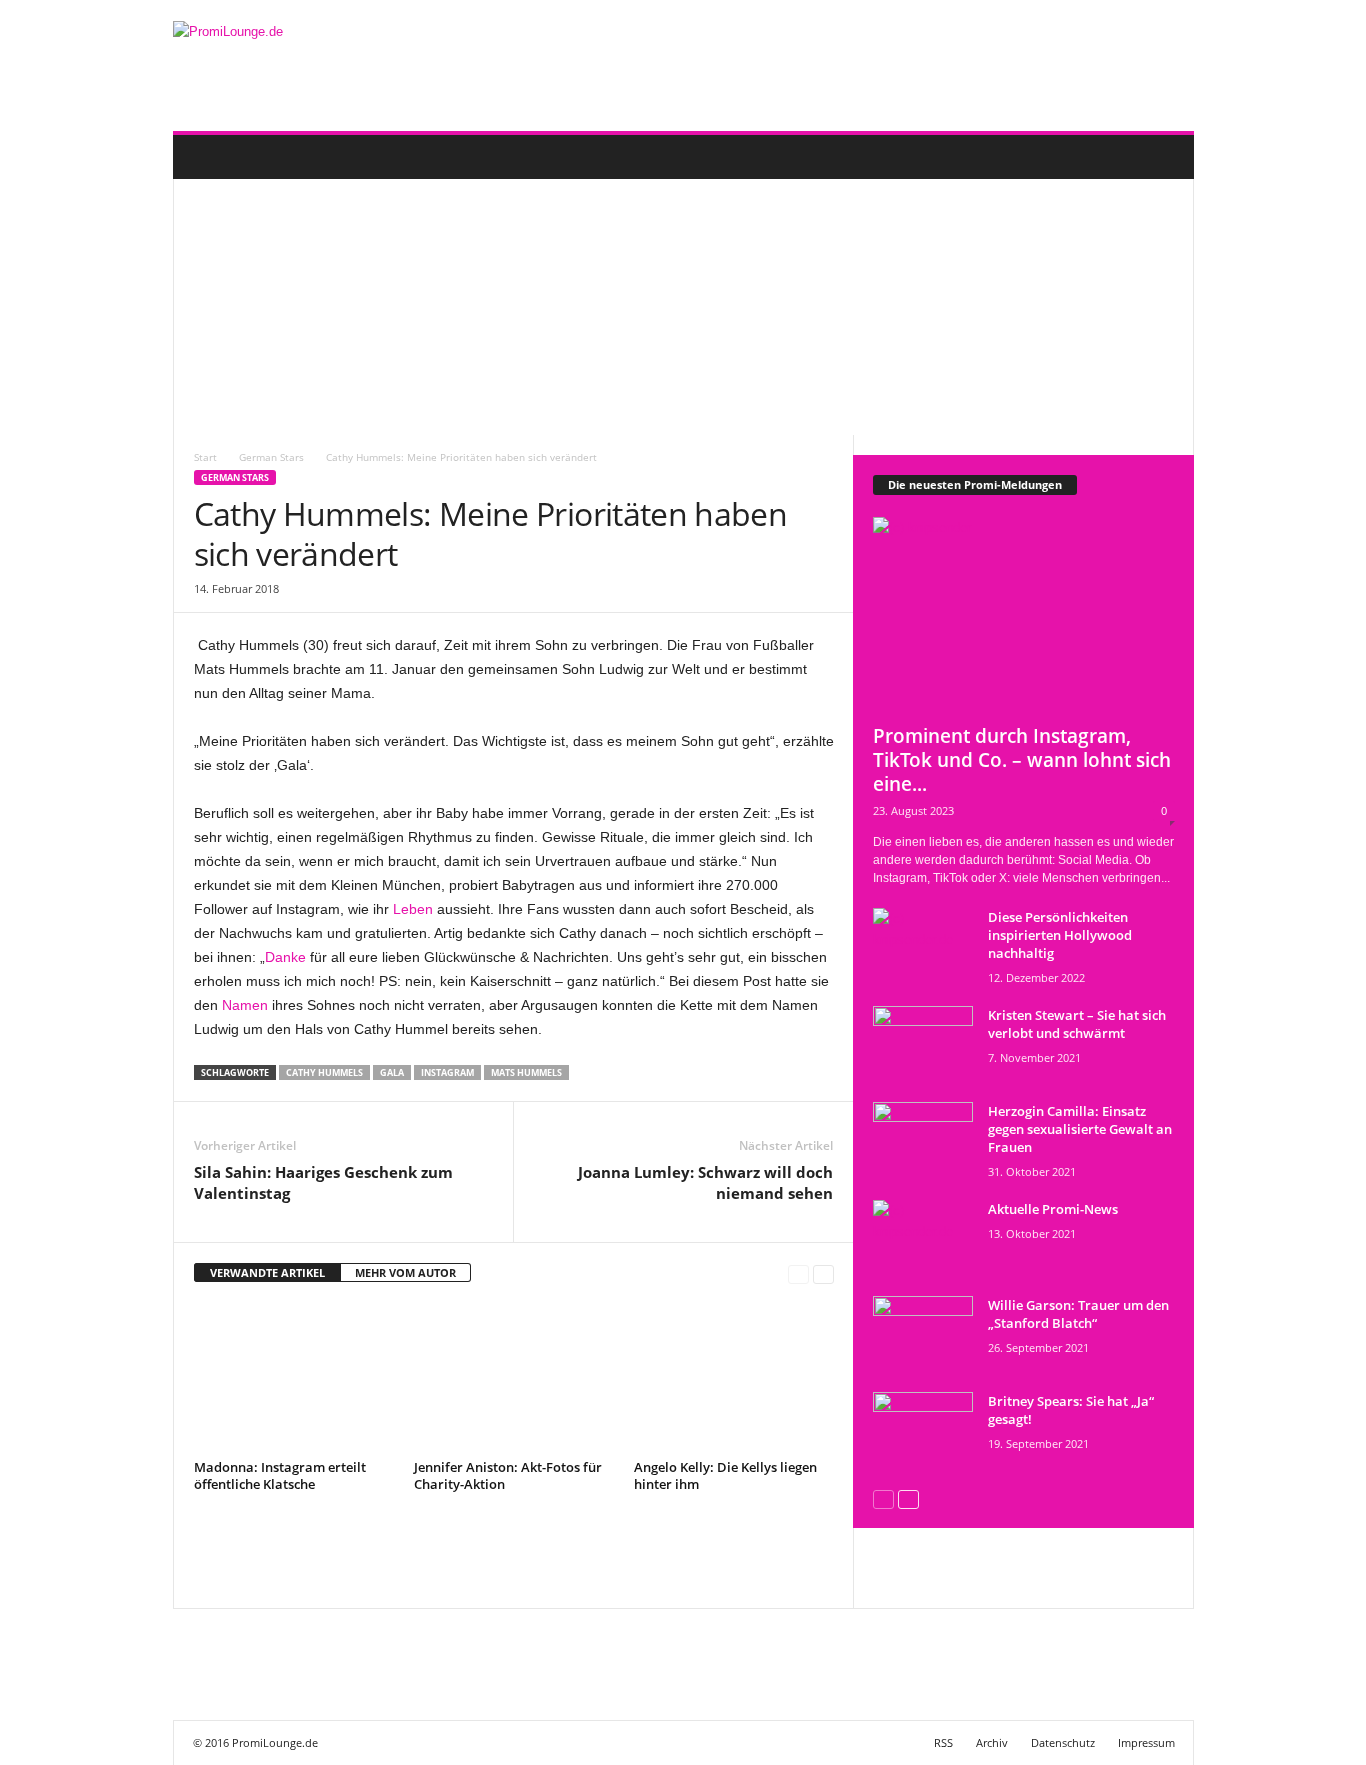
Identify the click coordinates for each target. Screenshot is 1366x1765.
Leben (413, 909)
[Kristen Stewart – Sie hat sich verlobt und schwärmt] (923, 1043)
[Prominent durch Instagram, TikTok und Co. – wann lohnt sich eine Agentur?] (1024, 614)
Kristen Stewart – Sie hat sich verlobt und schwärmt (1077, 1024)
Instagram (447, 1072)
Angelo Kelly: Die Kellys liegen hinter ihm (725, 1475)
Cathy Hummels (324, 1072)
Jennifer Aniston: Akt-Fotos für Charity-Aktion (508, 1475)
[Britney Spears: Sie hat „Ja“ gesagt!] (923, 1429)
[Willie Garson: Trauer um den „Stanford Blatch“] (923, 1333)
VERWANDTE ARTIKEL (267, 1272)
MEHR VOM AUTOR (405, 1272)
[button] (1164, 157)
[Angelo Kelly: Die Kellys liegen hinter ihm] (734, 1378)
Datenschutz (1063, 1742)
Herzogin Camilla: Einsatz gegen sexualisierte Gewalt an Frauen (1080, 1129)
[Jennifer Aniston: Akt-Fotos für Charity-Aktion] (514, 1378)
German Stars (235, 477)
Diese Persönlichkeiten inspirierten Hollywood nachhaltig (1060, 935)
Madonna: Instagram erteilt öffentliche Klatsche (280, 1475)
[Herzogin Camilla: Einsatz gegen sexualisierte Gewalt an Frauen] (923, 1139)
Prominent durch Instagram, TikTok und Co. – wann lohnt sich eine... (1022, 760)
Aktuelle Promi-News (1053, 1209)
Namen (245, 1005)
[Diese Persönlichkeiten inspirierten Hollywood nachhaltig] (923, 945)
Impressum (1146, 1742)
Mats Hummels (526, 1072)
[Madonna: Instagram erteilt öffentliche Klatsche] (294, 1378)
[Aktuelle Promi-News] (923, 1237)
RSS (943, 1742)
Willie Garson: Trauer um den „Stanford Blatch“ (1078, 1314)
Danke (285, 957)
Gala (392, 1072)
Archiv (992, 1742)
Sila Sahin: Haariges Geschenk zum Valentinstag (323, 1182)
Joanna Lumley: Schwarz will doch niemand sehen (705, 1182)
